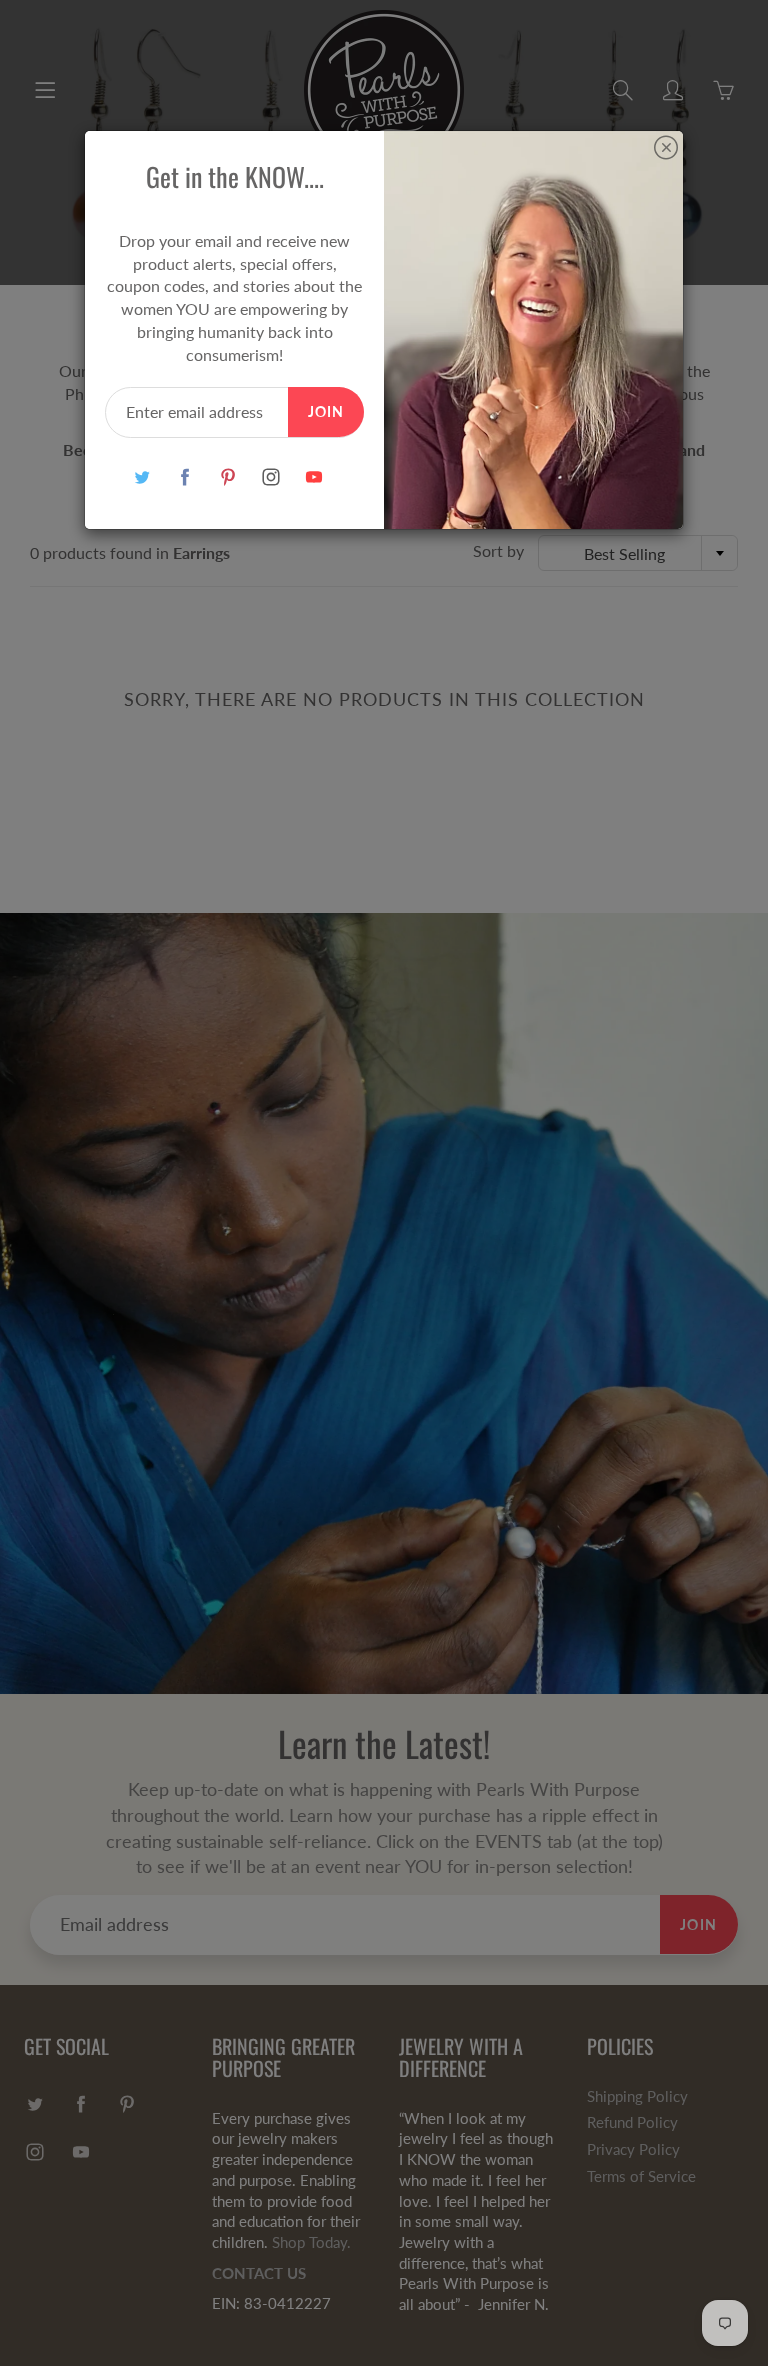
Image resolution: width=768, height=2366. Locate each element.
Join (326, 411)
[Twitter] (141, 477)
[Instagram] (270, 477)
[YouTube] (313, 477)
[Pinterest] (227, 477)
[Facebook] (184, 477)
